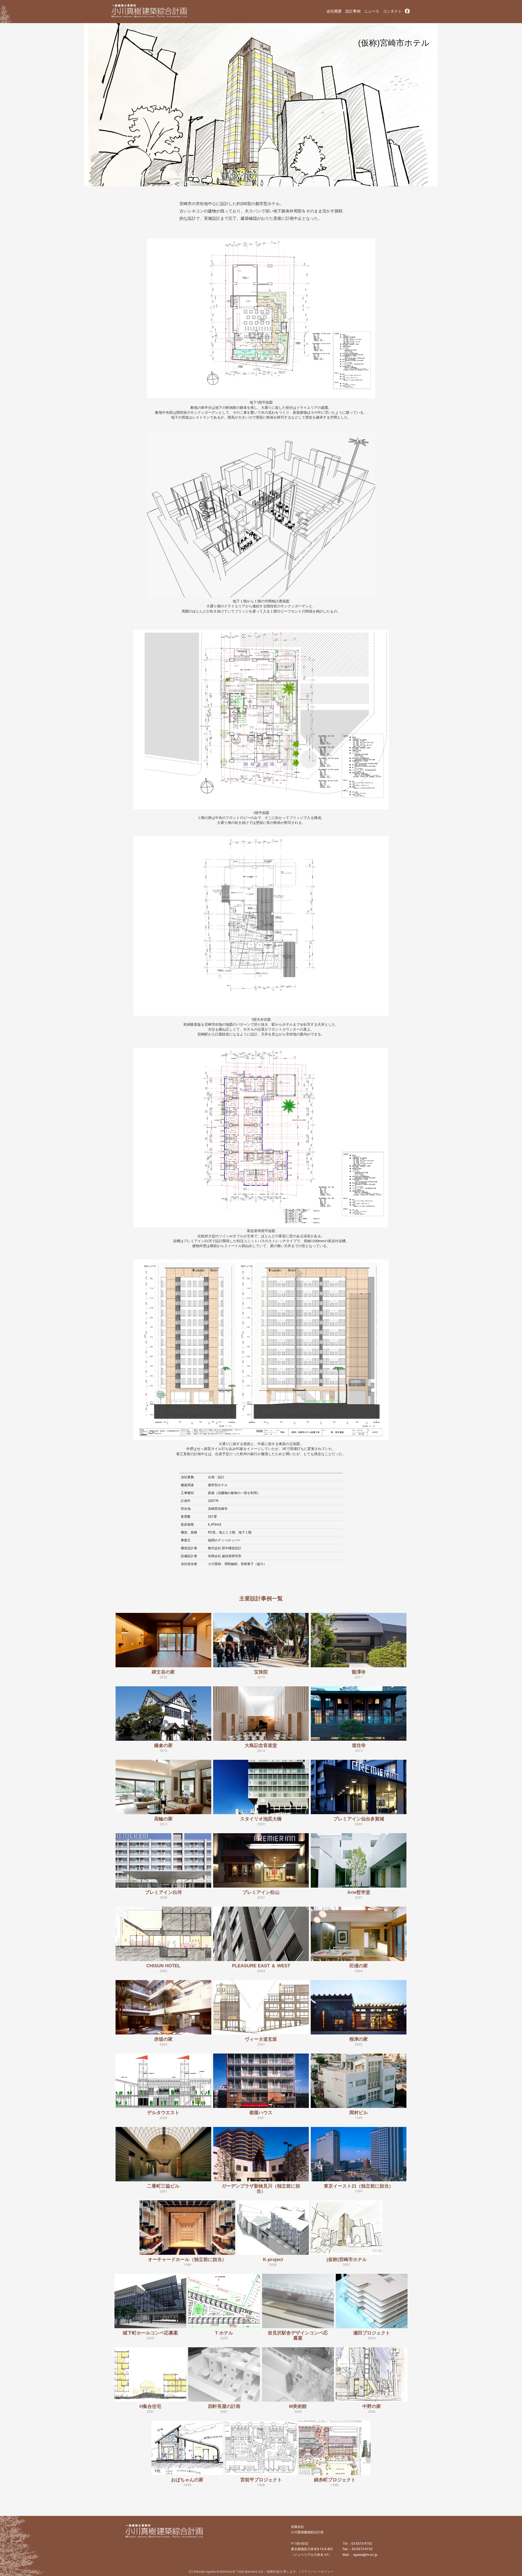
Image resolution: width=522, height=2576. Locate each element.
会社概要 (334, 11)
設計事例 (353, 11)
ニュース (372, 11)
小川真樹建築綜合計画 (150, 11)
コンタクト (392, 11)
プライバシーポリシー (317, 2572)
